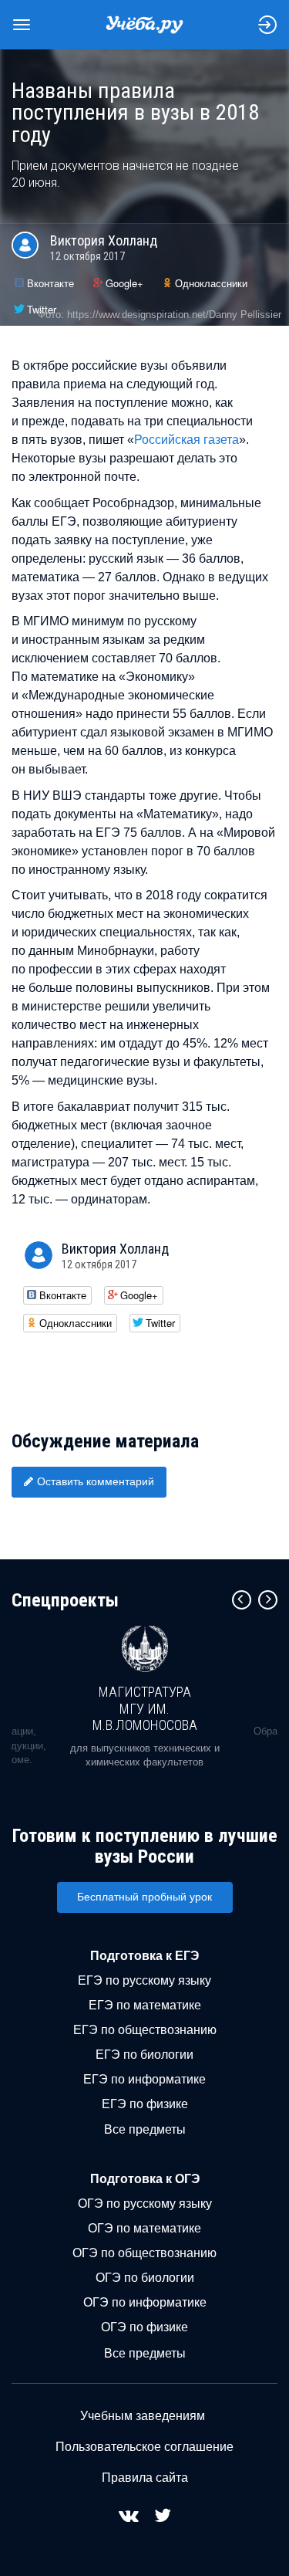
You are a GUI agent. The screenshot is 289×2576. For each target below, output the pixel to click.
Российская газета (187, 440)
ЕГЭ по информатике (144, 2079)
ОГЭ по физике (144, 2327)
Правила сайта (145, 2478)
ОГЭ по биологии (145, 2278)
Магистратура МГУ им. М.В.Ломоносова (145, 1708)
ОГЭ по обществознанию (144, 2253)
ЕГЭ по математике (145, 2005)
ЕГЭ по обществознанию (145, 2030)
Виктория (104, 240)
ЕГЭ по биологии (144, 2055)
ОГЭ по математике (144, 2228)
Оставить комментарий (96, 1481)
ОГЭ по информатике (145, 2302)
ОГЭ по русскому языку (145, 2204)
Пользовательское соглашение (144, 2447)
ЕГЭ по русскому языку (144, 1980)
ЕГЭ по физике (145, 2104)
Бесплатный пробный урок (144, 1897)
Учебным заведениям (143, 2416)
